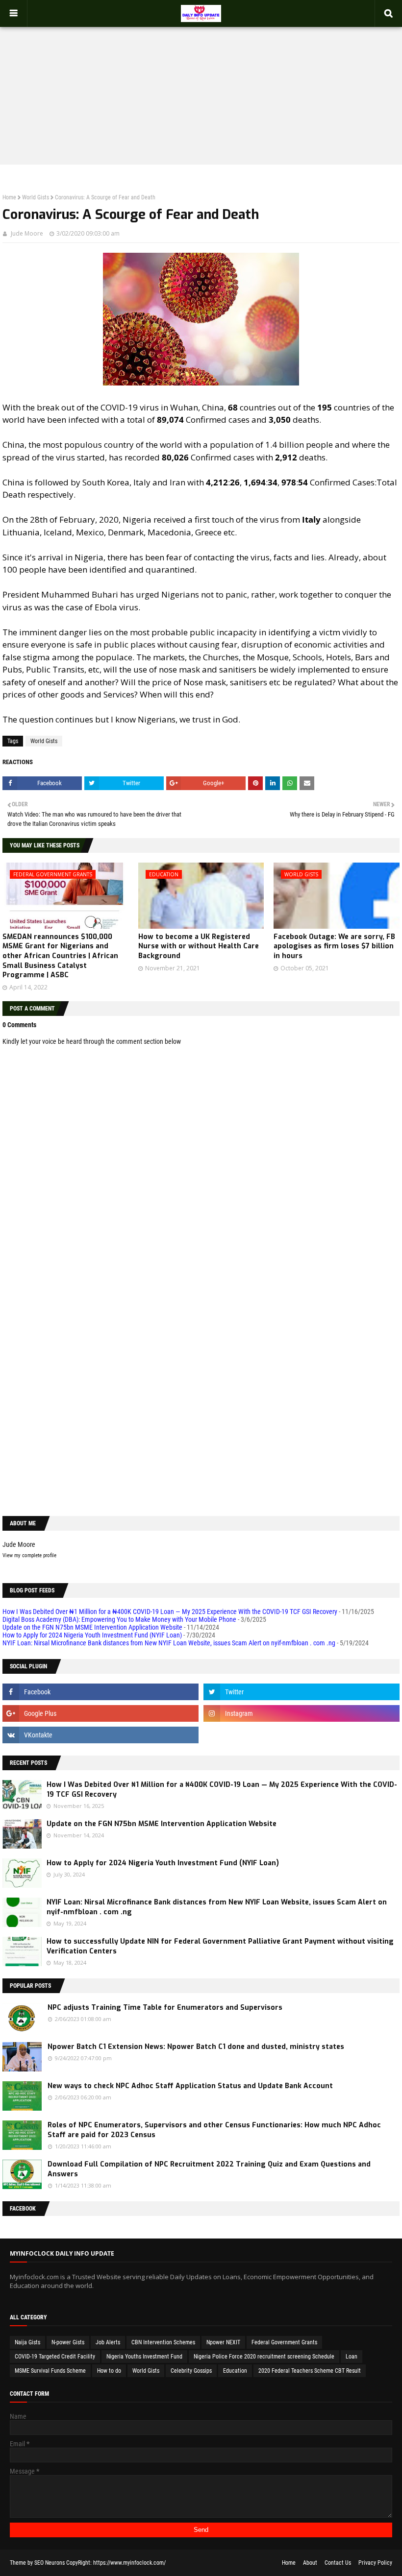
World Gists (36, 197)
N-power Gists (68, 2342)
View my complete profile (29, 1555)
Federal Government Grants (284, 2342)
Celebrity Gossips (191, 2371)
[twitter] (301, 1692)
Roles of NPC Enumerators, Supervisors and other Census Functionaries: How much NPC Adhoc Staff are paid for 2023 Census (214, 2130)
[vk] (100, 1735)
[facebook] (100, 1692)
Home (9, 197)
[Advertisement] (201, 86)
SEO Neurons (50, 2563)
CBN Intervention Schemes (163, 2342)
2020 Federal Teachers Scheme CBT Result (310, 2371)
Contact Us (338, 2563)
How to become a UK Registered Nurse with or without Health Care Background (199, 946)
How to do (109, 2371)
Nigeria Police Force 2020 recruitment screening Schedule (264, 2357)
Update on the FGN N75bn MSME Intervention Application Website (92, 1627)
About (310, 2563)
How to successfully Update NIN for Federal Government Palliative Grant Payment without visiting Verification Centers (220, 1946)
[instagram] (301, 1713)
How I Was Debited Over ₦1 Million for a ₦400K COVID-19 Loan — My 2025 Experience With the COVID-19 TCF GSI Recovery (170, 1612)
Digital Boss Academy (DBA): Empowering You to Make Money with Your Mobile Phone (119, 1619)
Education (235, 2371)
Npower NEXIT (223, 2342)
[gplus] (100, 1713)
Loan (352, 2357)
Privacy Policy (375, 2563)
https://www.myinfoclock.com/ (129, 2563)
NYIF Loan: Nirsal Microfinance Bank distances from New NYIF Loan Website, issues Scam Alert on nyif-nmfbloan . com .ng (169, 1643)
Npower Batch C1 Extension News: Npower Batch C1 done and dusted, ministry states (196, 2047)
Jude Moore (27, 233)
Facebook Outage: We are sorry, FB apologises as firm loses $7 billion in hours (334, 946)
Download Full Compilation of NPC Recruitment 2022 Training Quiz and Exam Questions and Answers (209, 2169)
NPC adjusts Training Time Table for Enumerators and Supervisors (165, 2008)
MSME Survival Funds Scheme (50, 2371)
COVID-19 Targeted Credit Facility (55, 2357)
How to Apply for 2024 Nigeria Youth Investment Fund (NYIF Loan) (92, 1635)
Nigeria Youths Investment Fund (144, 2357)
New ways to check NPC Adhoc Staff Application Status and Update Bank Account (190, 2086)
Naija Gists (27, 2342)
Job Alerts (108, 2342)
